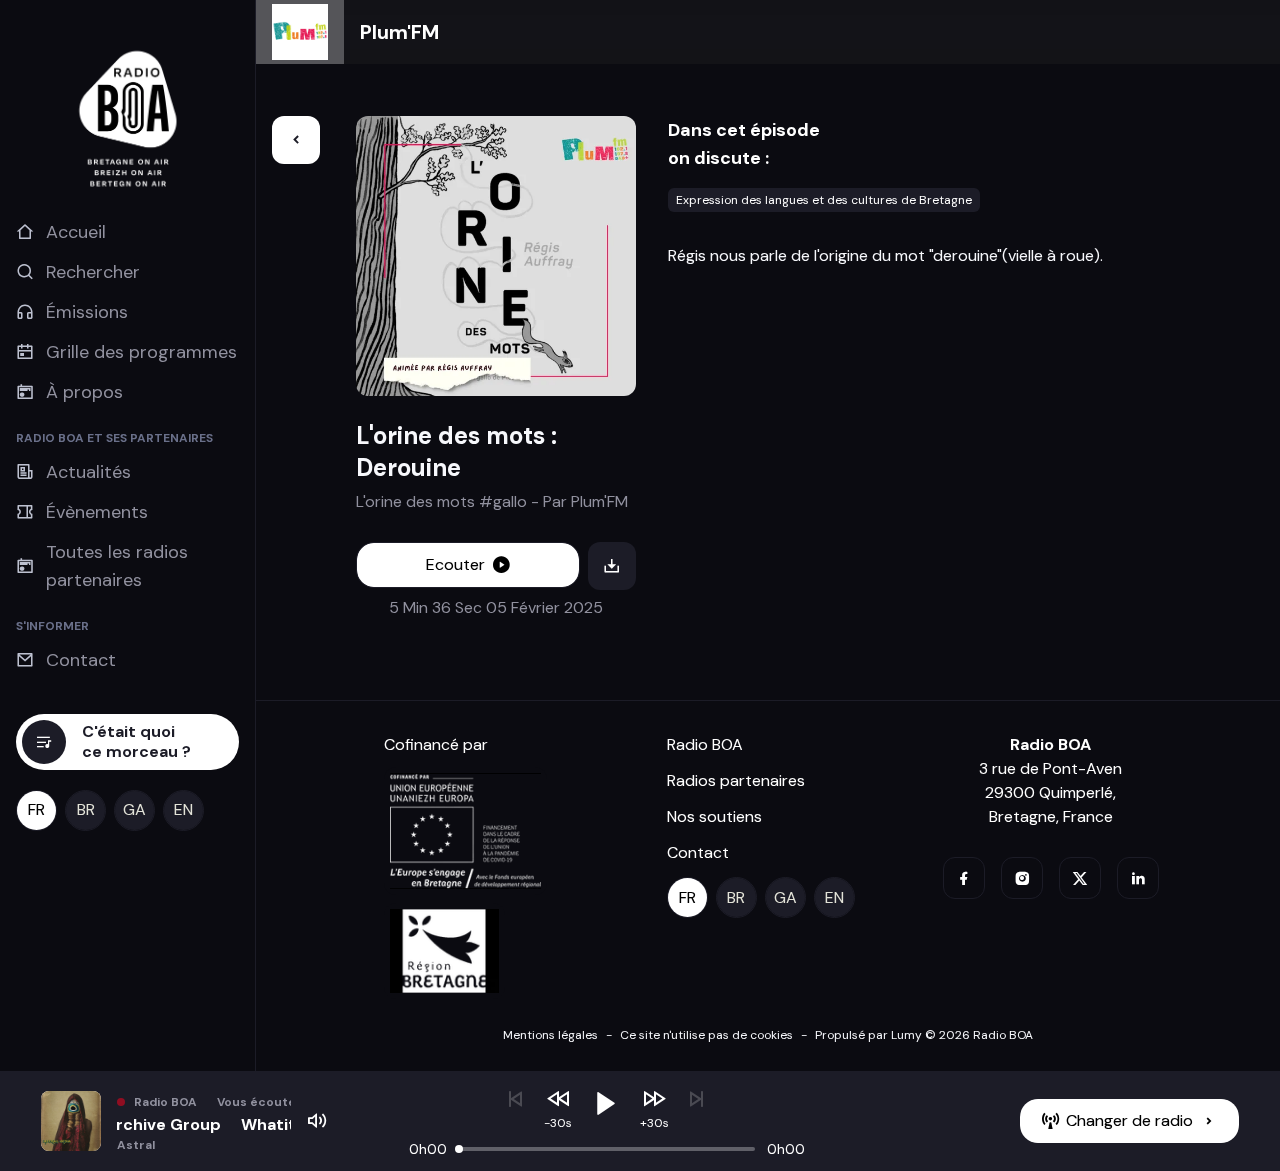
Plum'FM (399, 32)
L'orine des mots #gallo (441, 501)
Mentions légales (550, 1035)
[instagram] (1022, 878)
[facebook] (964, 878)
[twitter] (1080, 878)
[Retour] (296, 140)
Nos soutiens (714, 816)
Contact (698, 852)
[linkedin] (1138, 878)
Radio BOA (705, 744)
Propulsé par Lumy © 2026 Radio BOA (924, 1035)
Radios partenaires (736, 780)
